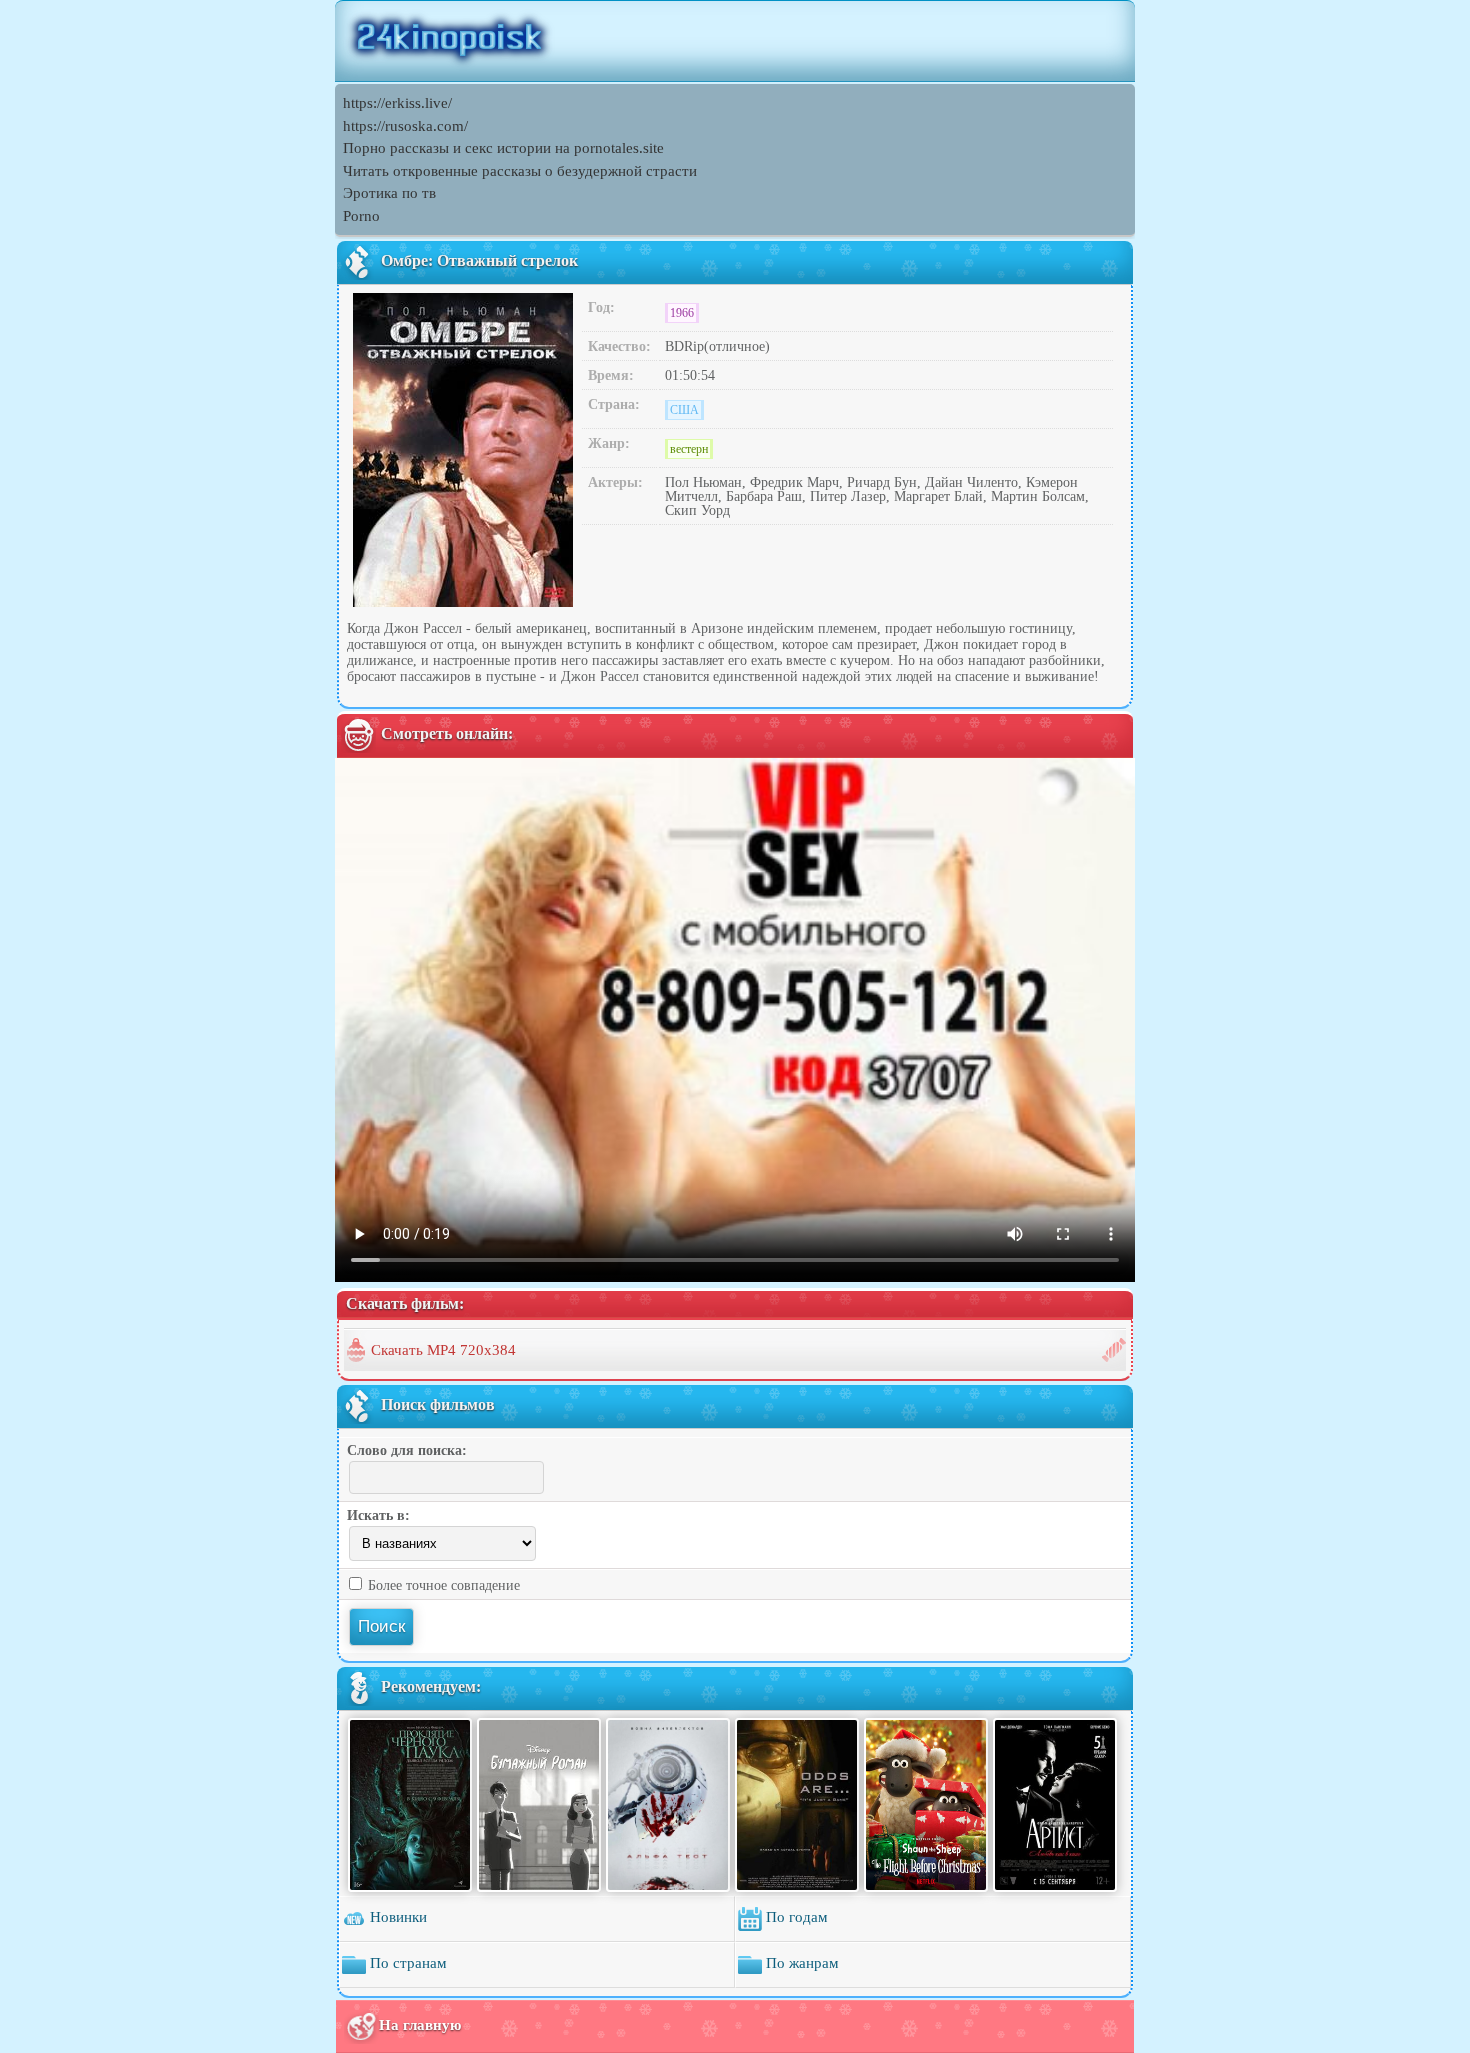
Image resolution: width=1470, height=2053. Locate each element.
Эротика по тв (389, 193)
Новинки (396, 1917)
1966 (682, 313)
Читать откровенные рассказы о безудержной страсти (520, 171)
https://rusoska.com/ (405, 126)
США (684, 410)
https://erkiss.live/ (397, 103)
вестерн (689, 449)
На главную (420, 2025)
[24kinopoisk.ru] (735, 41)
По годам (795, 1917)
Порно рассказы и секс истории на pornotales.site (503, 148)
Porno (361, 216)
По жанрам (800, 1963)
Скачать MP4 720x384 (443, 1350)
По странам (406, 1963)
